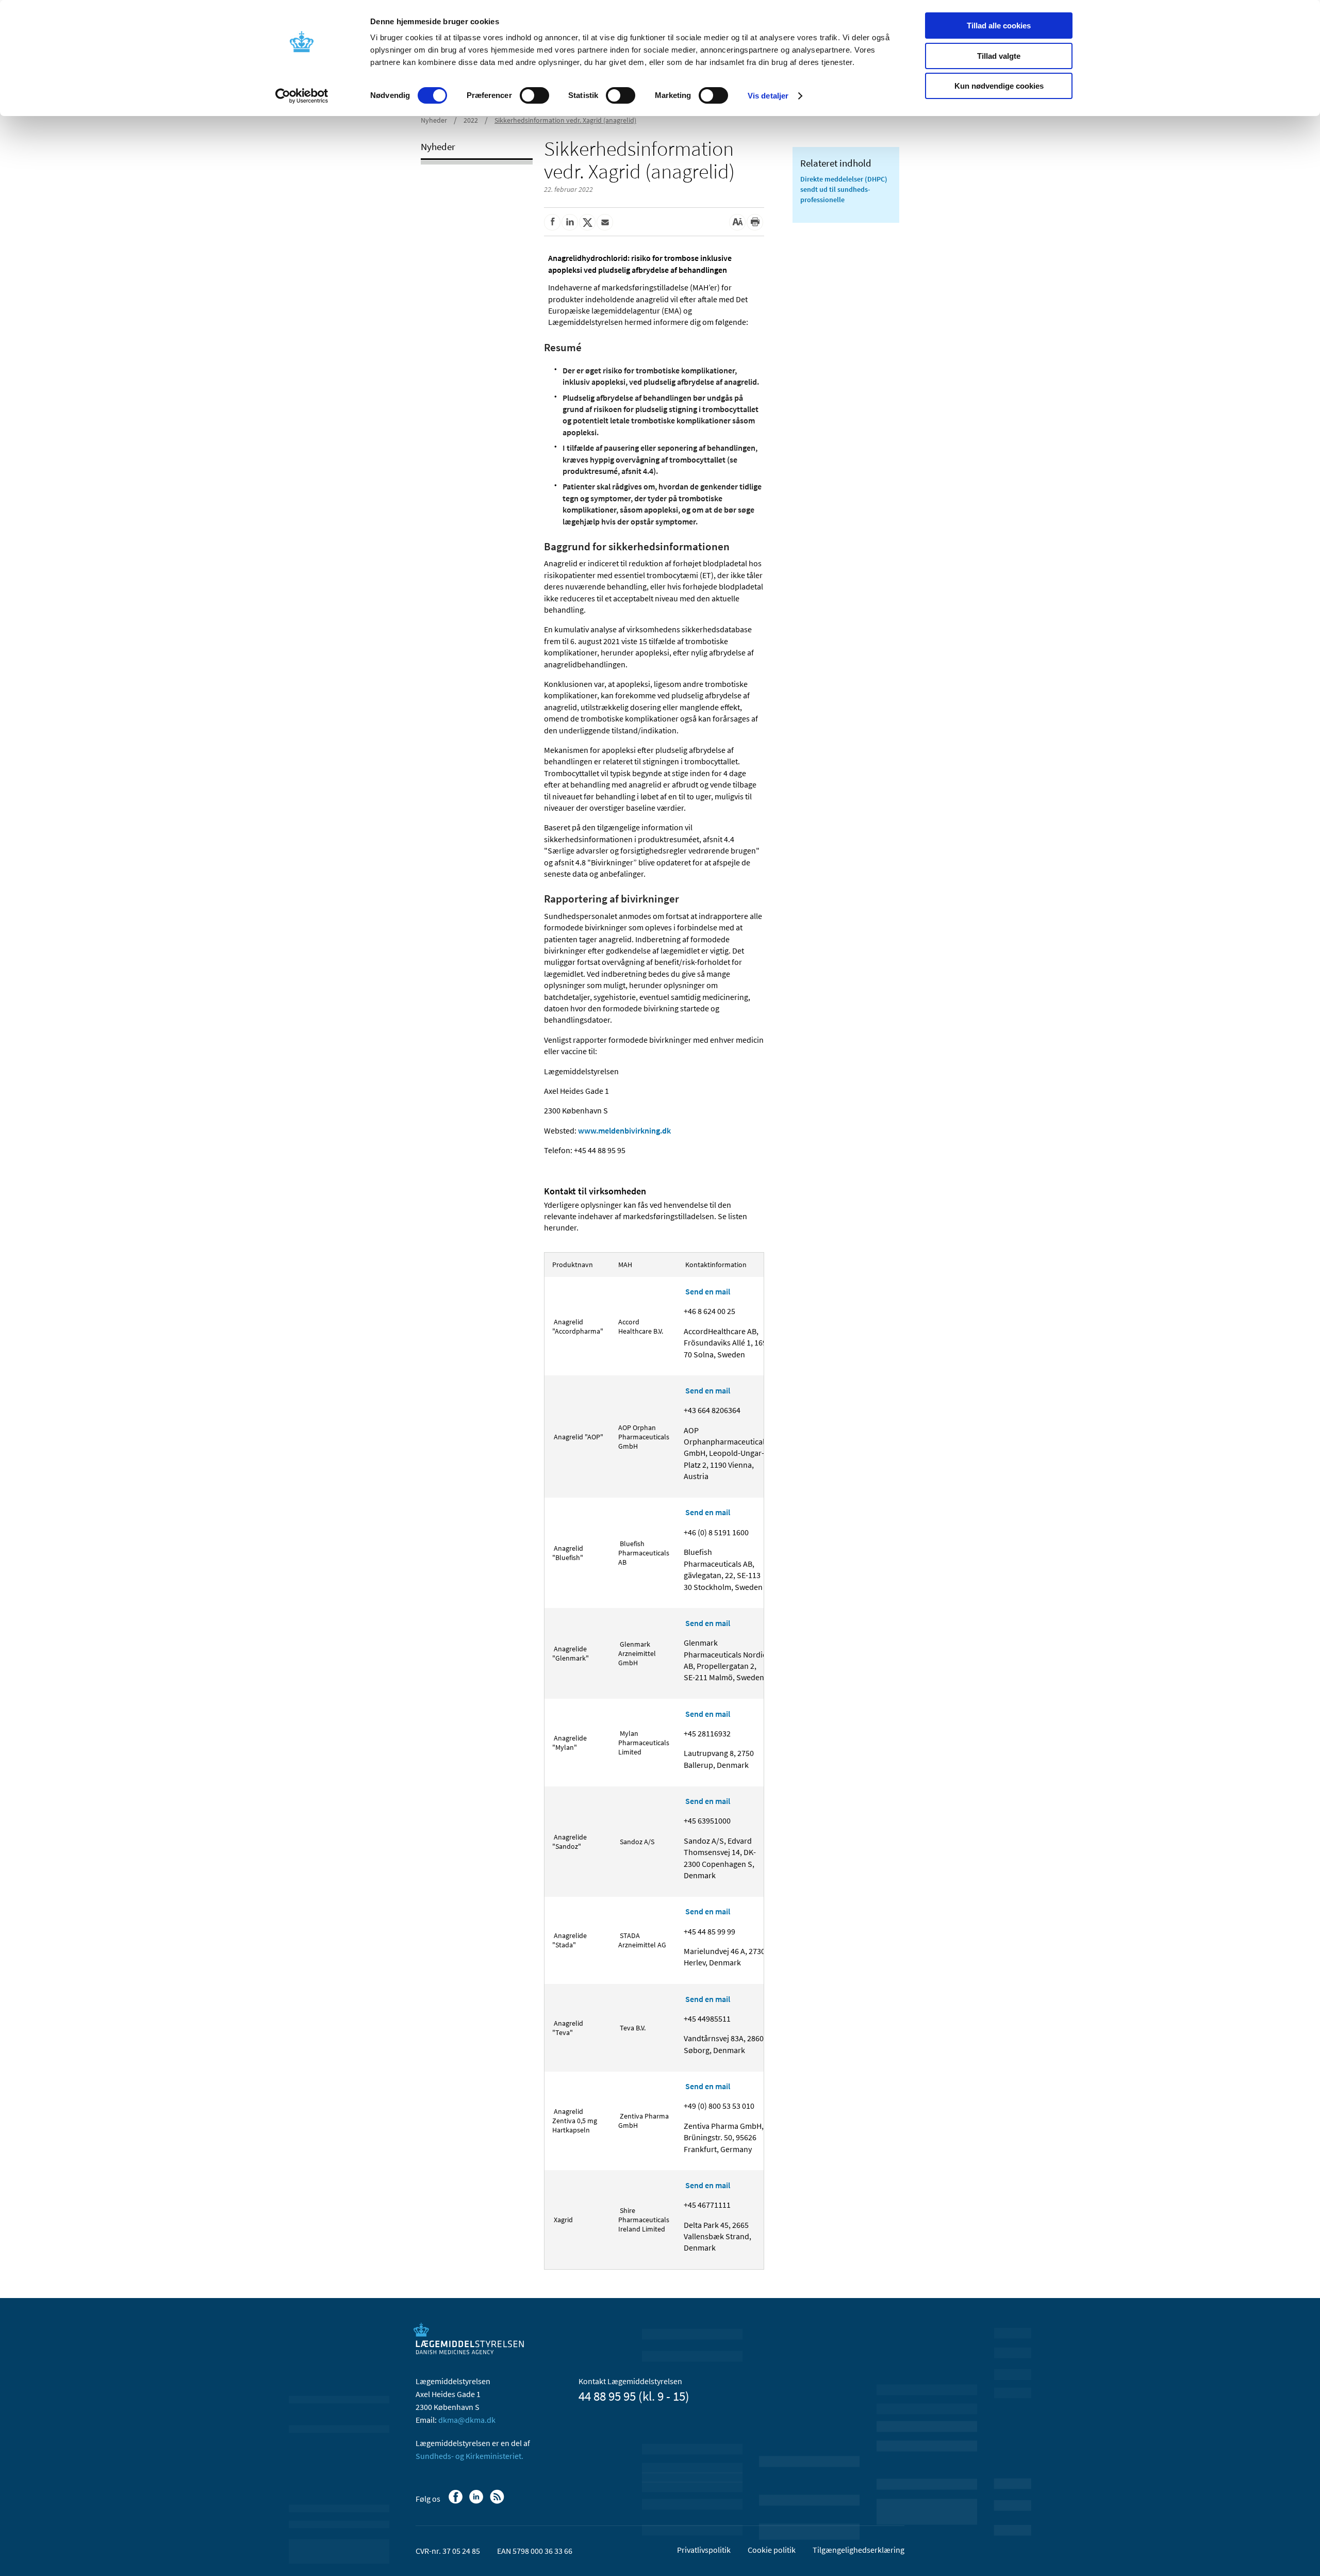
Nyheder (434, 120)
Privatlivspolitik (704, 2550)
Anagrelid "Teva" (568, 2028)
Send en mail (708, 1291)
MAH (626, 1265)
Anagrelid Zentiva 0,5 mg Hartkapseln (575, 2121)
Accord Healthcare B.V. (641, 1326)
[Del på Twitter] (587, 222)
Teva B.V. (632, 2028)
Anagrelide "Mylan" (570, 1743)
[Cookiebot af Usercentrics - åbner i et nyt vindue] (302, 96)
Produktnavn (573, 1265)
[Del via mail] (605, 222)
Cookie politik (772, 2550)
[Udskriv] (755, 222)
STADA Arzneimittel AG (642, 1940)
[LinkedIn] (477, 2502)
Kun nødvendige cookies (999, 86)
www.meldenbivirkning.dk (624, 1130)
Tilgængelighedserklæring (859, 2550)
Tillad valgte (999, 56)
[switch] (534, 95)
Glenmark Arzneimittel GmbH (637, 1653)
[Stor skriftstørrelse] (737, 222)
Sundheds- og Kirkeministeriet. (469, 2456)
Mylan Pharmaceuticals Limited (644, 1743)
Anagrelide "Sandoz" (570, 1842)
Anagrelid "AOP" (578, 1437)
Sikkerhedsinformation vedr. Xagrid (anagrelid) (565, 120)
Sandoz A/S (636, 1842)
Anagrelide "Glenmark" (571, 1653)
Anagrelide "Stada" (570, 1940)
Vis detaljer (768, 96)
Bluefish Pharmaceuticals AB (644, 1553)
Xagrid (563, 2220)
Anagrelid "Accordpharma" (578, 1326)
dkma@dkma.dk (467, 2420)
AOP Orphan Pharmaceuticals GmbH (644, 1437)
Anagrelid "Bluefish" (568, 1553)
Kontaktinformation (715, 1265)
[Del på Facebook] (552, 222)
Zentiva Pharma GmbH (643, 2121)
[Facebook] (457, 2502)
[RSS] (498, 2502)
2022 (471, 120)
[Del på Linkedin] (570, 222)
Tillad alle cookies (999, 26)
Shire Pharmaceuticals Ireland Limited (644, 2220)
